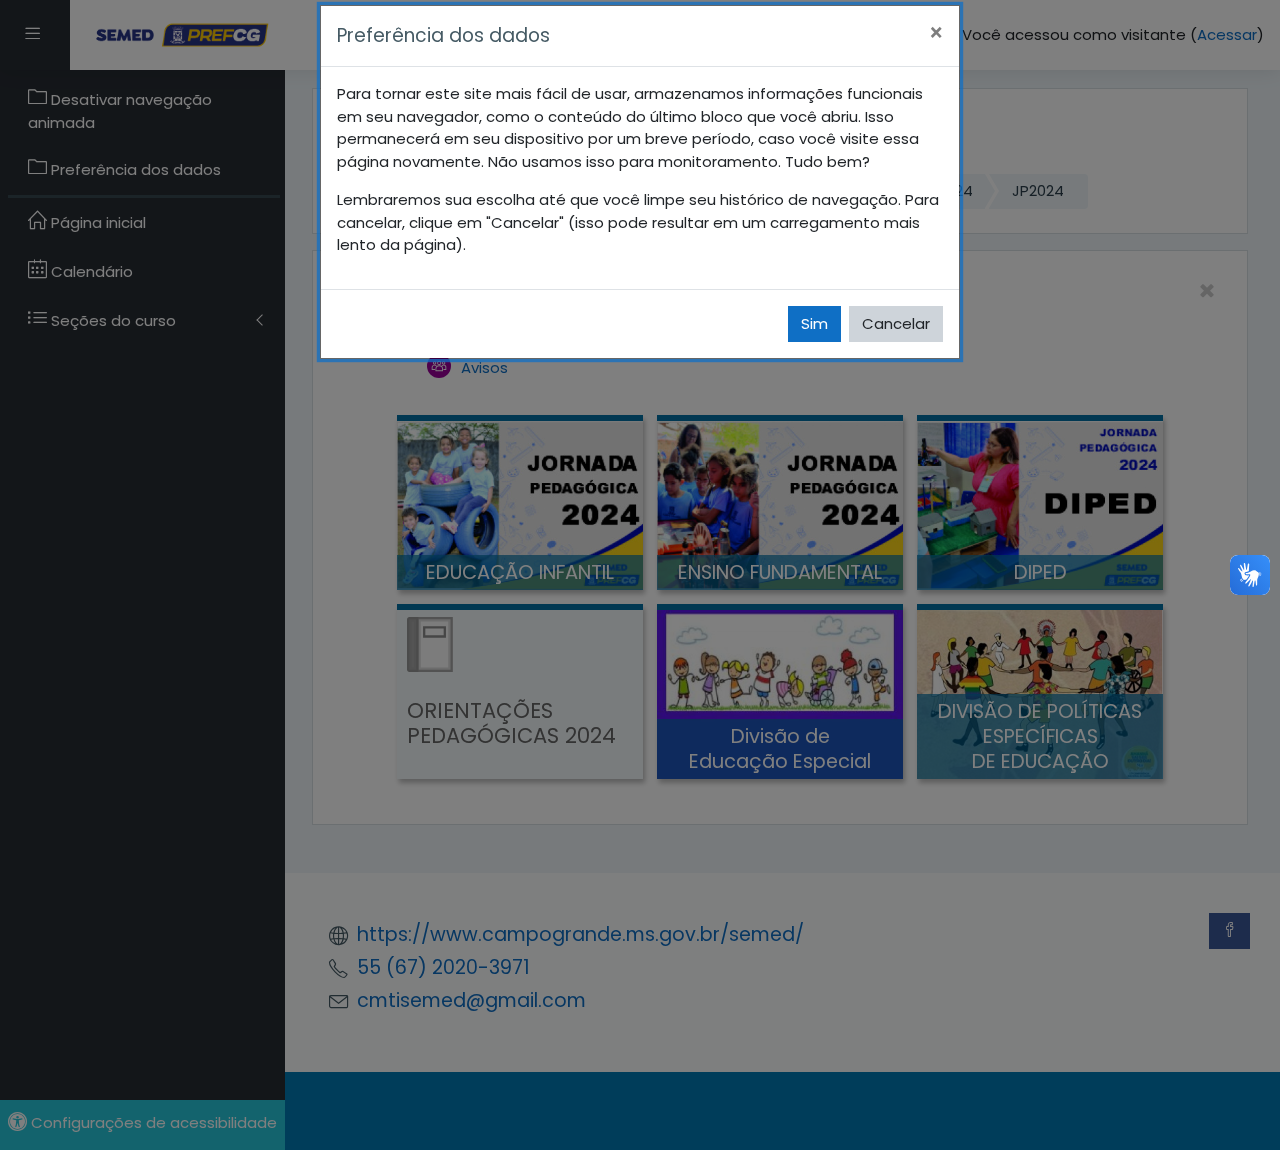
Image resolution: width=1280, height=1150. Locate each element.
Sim (814, 323)
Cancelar (896, 323)
